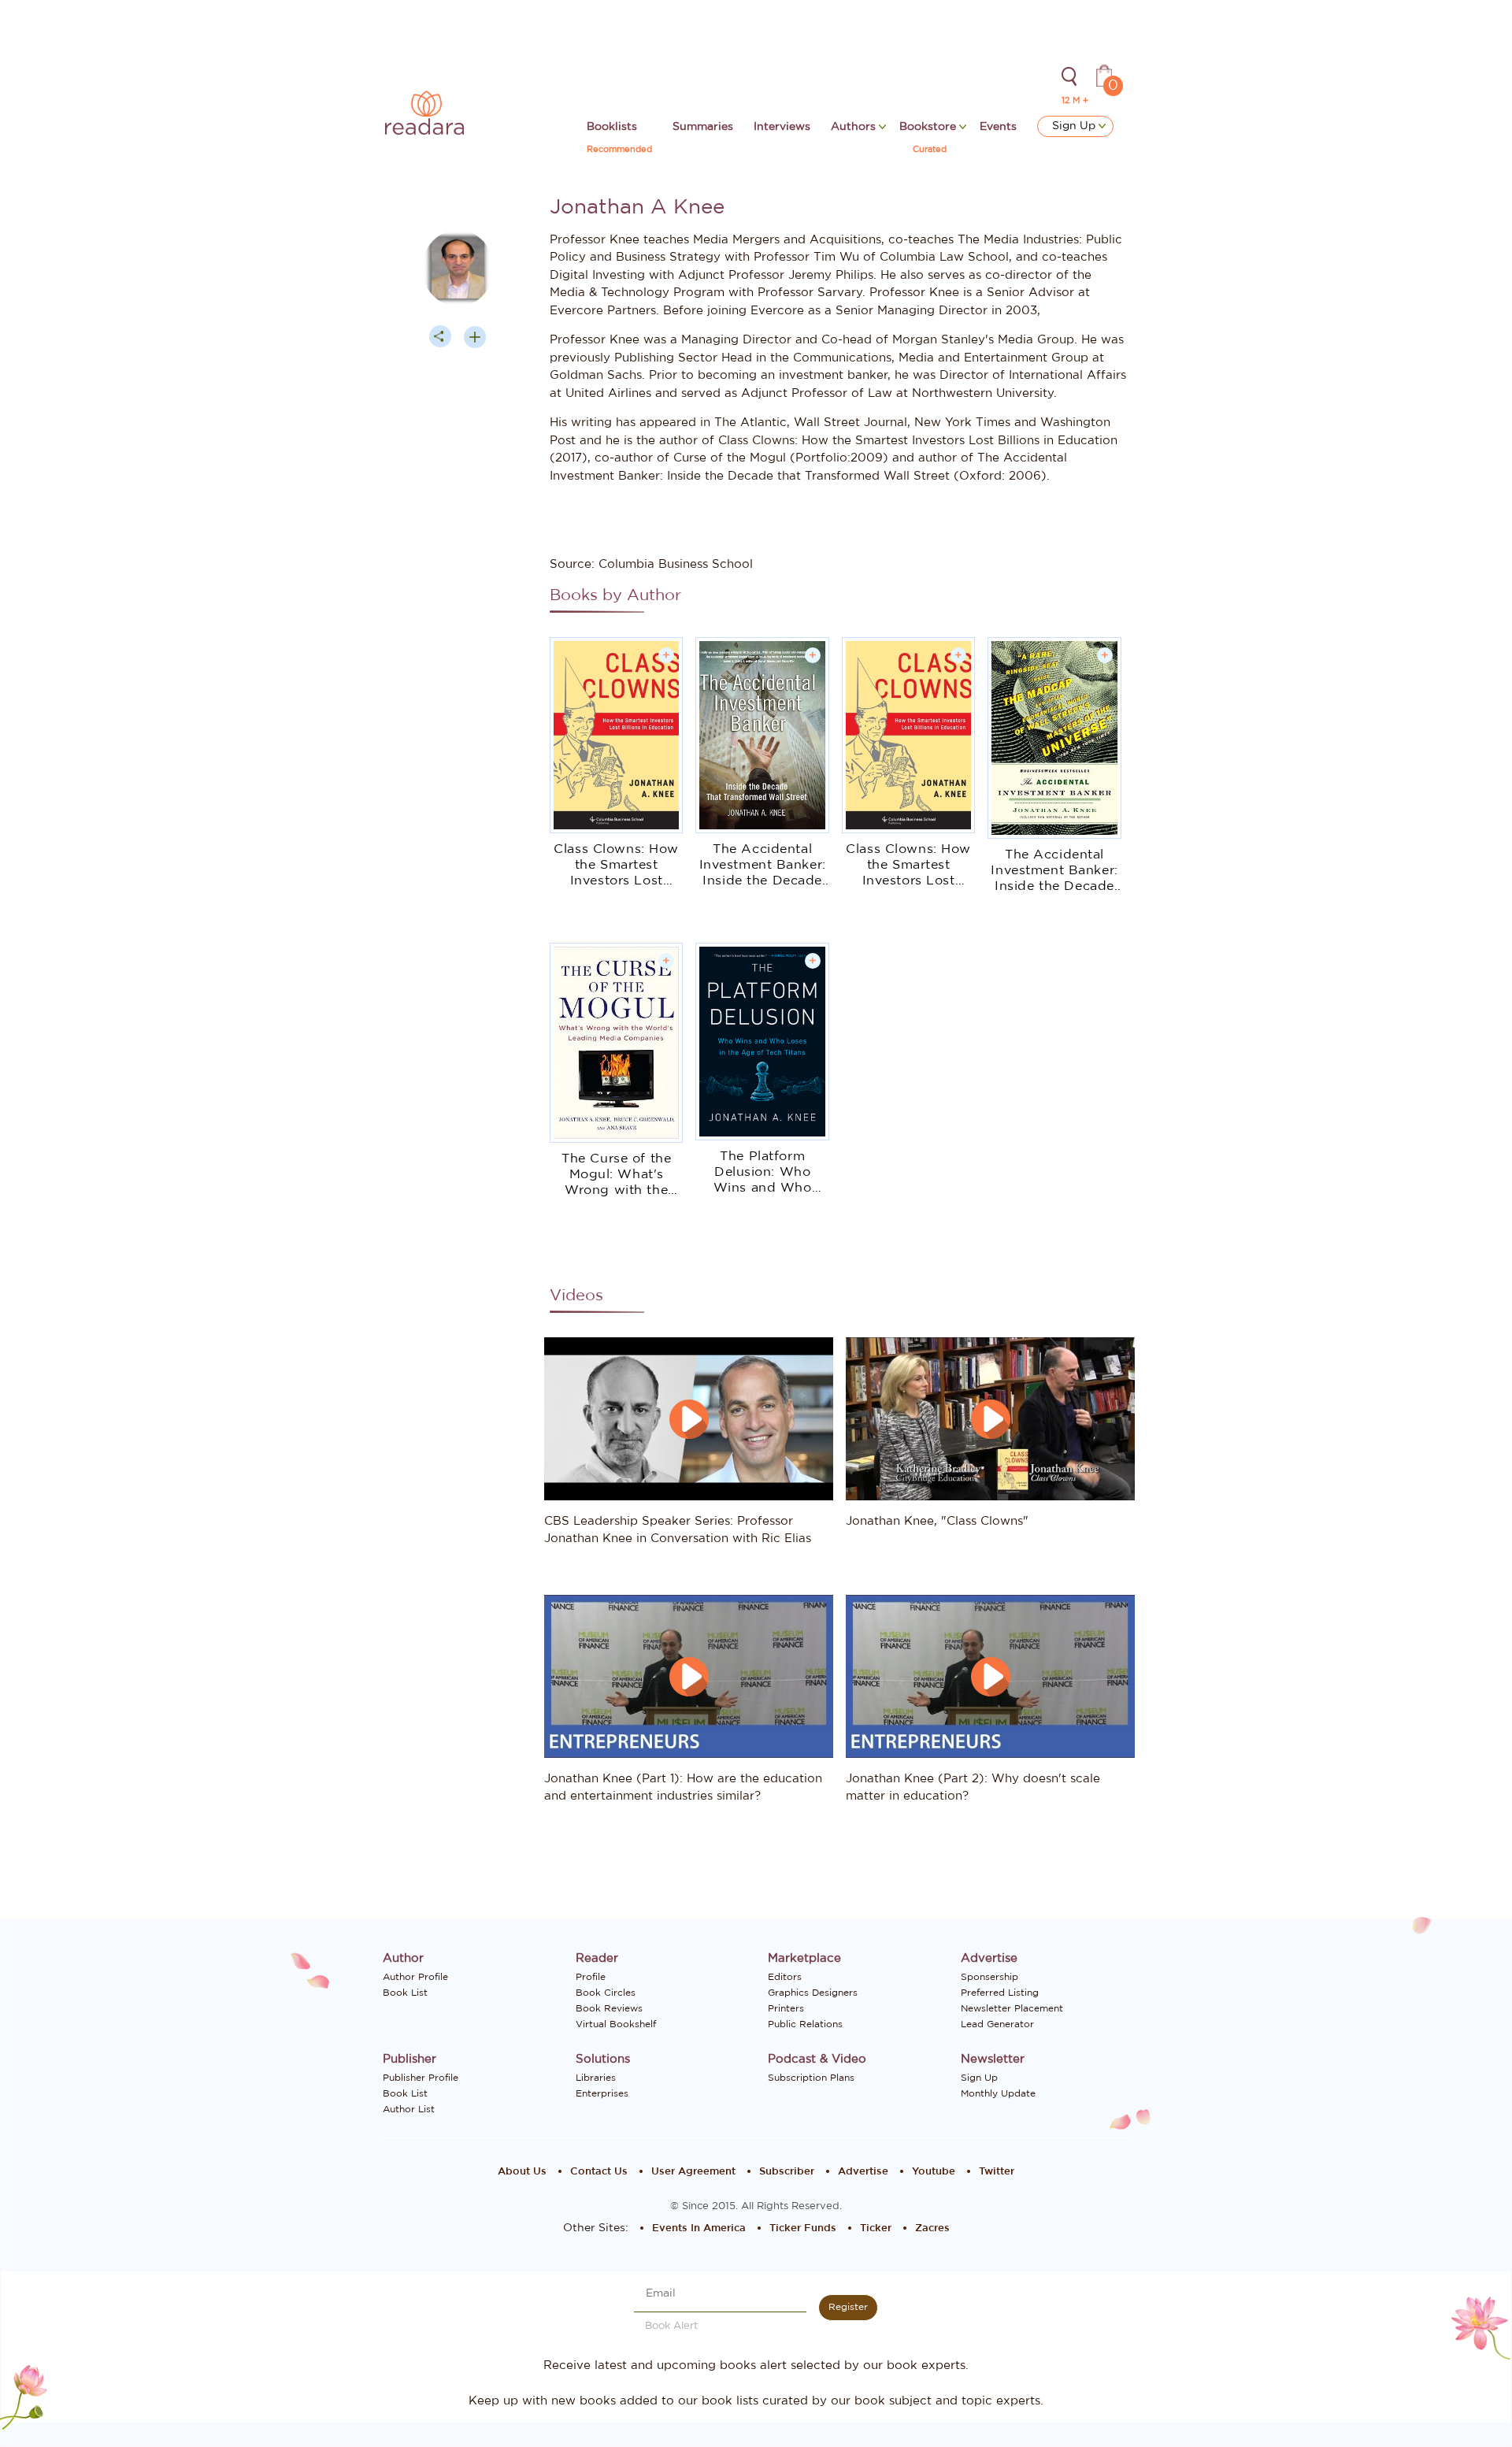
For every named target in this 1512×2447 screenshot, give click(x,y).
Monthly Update (998, 2093)
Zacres (932, 2228)
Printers (786, 2008)
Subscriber (787, 2172)
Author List (409, 2109)
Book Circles (606, 1993)
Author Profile (415, 1977)
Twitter (997, 2172)
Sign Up (1075, 126)
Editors (785, 1977)
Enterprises (602, 2093)
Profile (591, 1977)
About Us (522, 2172)
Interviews (782, 127)
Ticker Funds (803, 2228)
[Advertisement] (458, 660)
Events (998, 127)
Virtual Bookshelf (616, 2024)
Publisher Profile (421, 2078)
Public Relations (805, 2024)
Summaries (703, 127)
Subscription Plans (811, 2078)
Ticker (876, 2228)
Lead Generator (997, 2024)
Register (848, 2307)
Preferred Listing (1000, 1993)
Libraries (596, 2078)
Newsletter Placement (1012, 2008)
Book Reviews (609, 2008)
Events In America (699, 2228)
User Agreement (693, 2172)
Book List (405, 1993)
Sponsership (989, 1977)
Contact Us (599, 2172)
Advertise (863, 2172)
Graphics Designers (813, 1993)
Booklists (612, 127)
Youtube (934, 2172)
